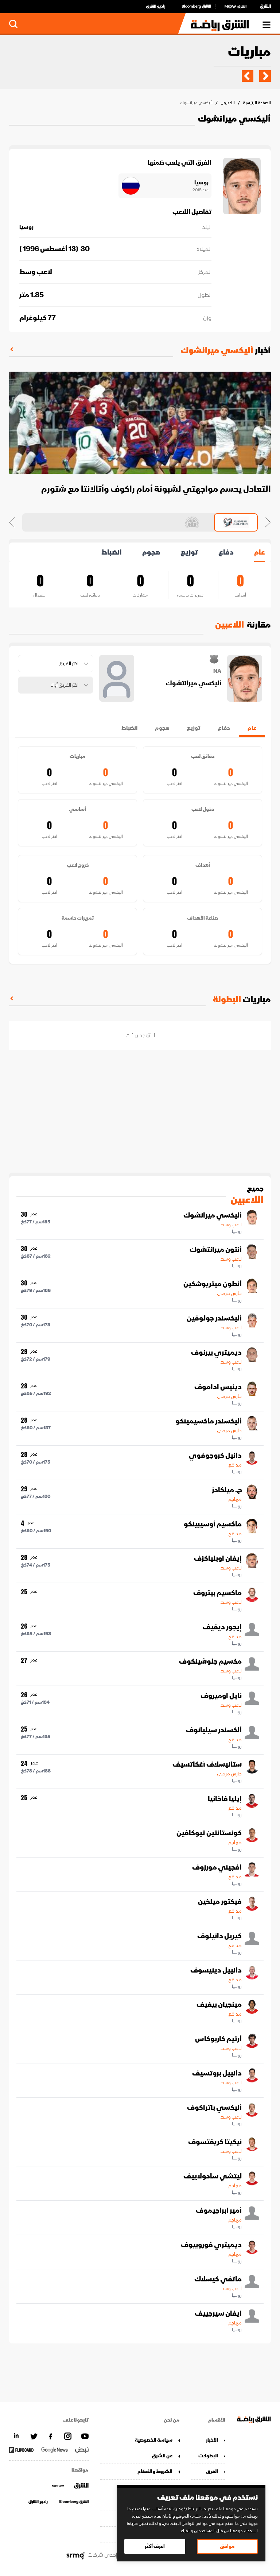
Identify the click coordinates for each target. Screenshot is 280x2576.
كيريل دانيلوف (219, 1936)
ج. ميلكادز (227, 1490)
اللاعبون (228, 103)
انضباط (112, 552)
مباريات (249, 52)
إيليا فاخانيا (225, 1799)
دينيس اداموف (218, 1387)
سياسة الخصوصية (154, 2440)
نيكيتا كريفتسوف (215, 2142)
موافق (227, 2546)
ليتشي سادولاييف (213, 2176)
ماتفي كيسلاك (218, 2279)
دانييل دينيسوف (216, 1970)
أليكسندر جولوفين (214, 1318)
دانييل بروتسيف (217, 2073)
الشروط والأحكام (155, 2471)
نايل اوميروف (221, 1696)
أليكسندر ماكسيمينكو (209, 1421)
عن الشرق (162, 2456)
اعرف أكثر (155, 2546)
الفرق (212, 2471)
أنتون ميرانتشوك (216, 1250)
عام (260, 552)
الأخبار (212, 2440)
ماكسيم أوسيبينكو (213, 1524)
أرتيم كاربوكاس (218, 2039)
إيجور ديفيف (222, 1627)
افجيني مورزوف (217, 1867)
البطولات (208, 2456)
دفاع (226, 552)
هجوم (151, 552)
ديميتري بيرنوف (216, 1353)
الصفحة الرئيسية (257, 103)
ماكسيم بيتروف (217, 1593)
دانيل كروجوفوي (215, 1456)
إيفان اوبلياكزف (218, 1559)
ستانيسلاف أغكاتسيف (207, 1764)
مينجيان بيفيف (219, 2005)
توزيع (189, 552)
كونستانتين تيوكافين (209, 1833)
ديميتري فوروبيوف (211, 2245)
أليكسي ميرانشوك (213, 1215)
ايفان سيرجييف (218, 2314)
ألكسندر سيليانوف (214, 1730)
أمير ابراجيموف (219, 2211)
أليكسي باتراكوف (214, 2108)
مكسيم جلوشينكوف (210, 1661)
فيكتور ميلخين (220, 1902)
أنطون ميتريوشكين (213, 1284)
